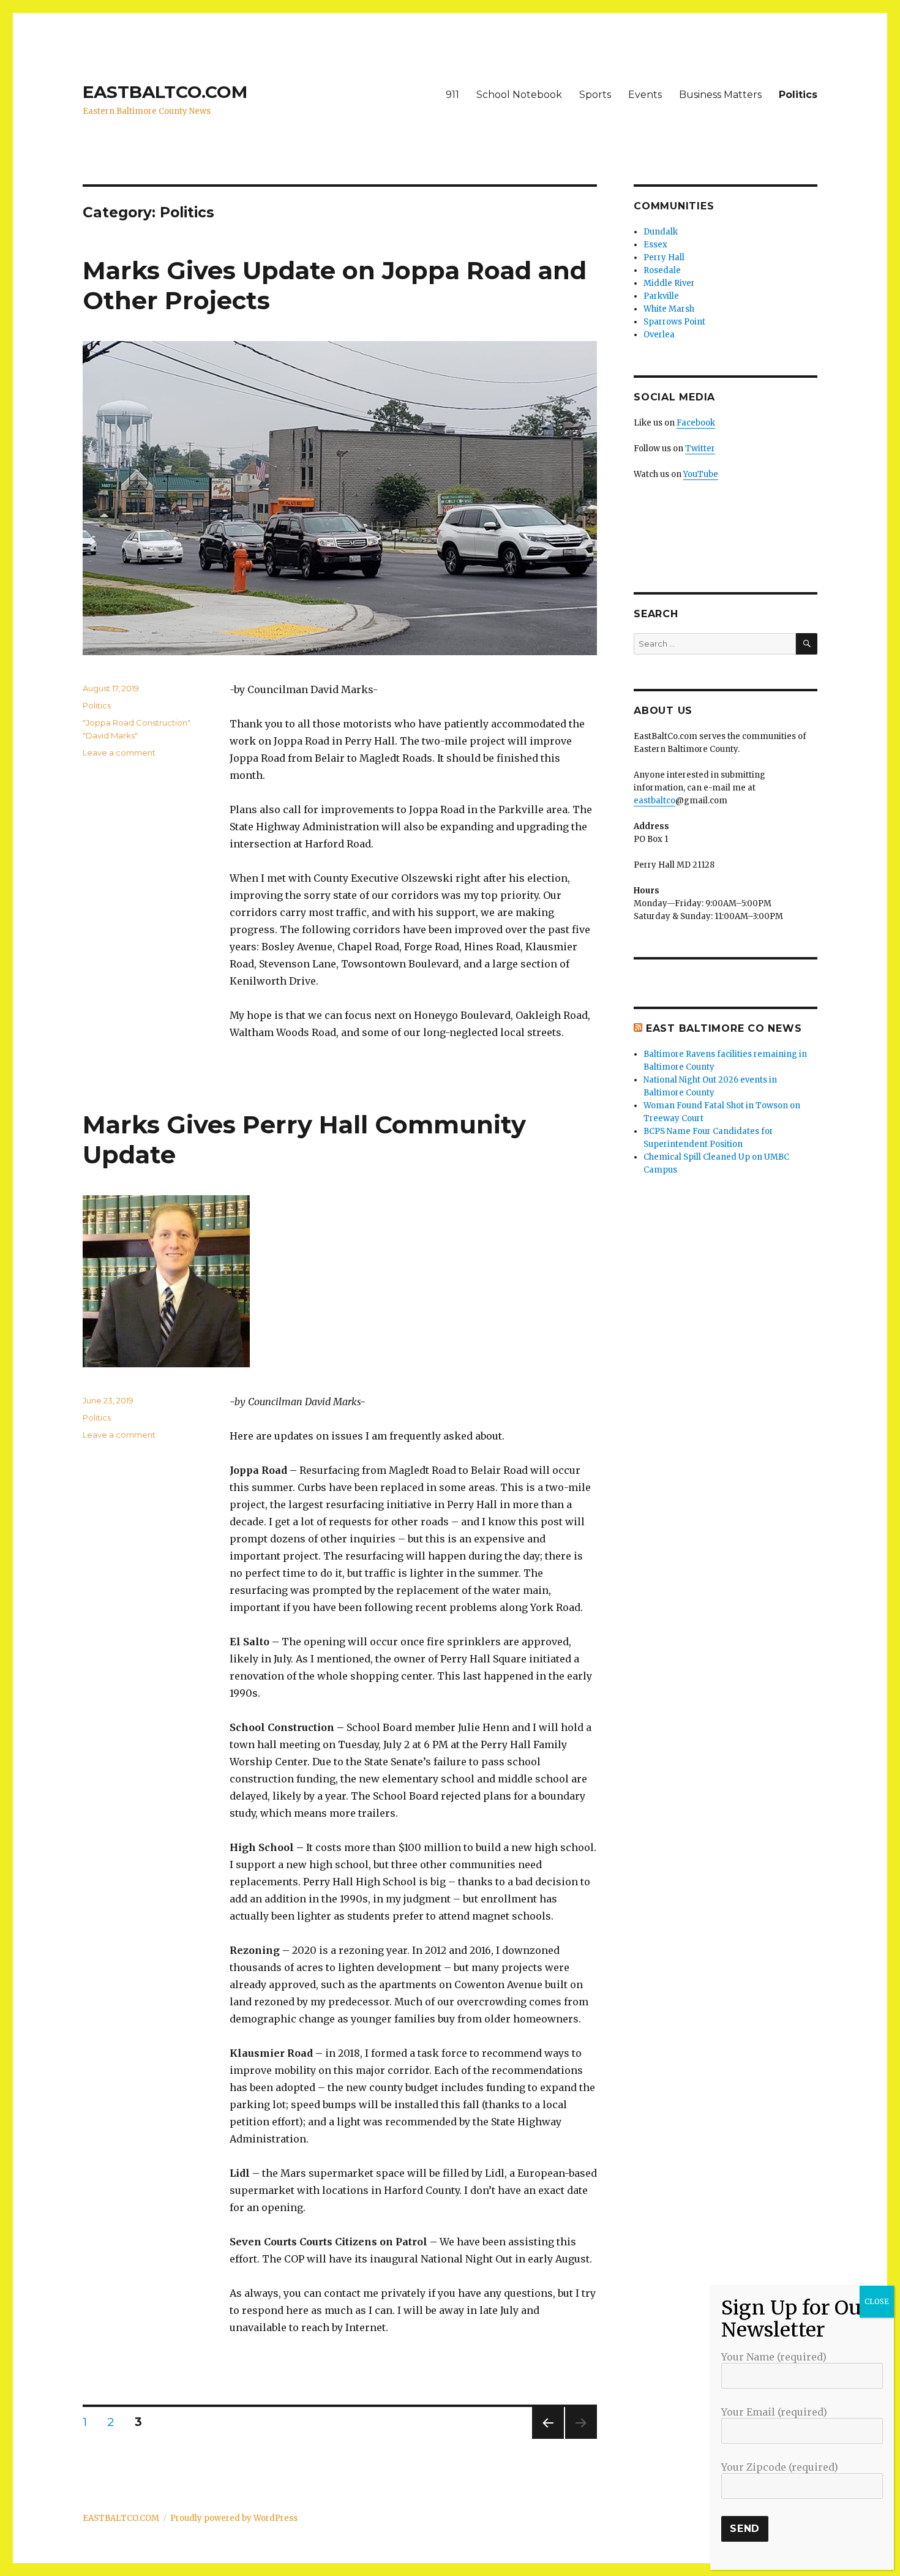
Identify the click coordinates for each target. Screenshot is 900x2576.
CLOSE (877, 2301)
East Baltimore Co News (724, 1028)
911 (452, 95)
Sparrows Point (674, 322)
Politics (798, 95)
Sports (595, 95)
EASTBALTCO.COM (165, 92)
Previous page (548, 2439)
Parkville (661, 296)
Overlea (659, 335)
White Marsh (669, 309)
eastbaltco (654, 801)
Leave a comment (119, 753)
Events (645, 95)
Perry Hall (664, 257)
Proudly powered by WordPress (234, 2518)
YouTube (701, 474)
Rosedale (662, 270)
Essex (655, 245)
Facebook (696, 423)
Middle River (669, 283)
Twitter (700, 449)
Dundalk (661, 232)
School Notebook (519, 95)
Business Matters (720, 95)
